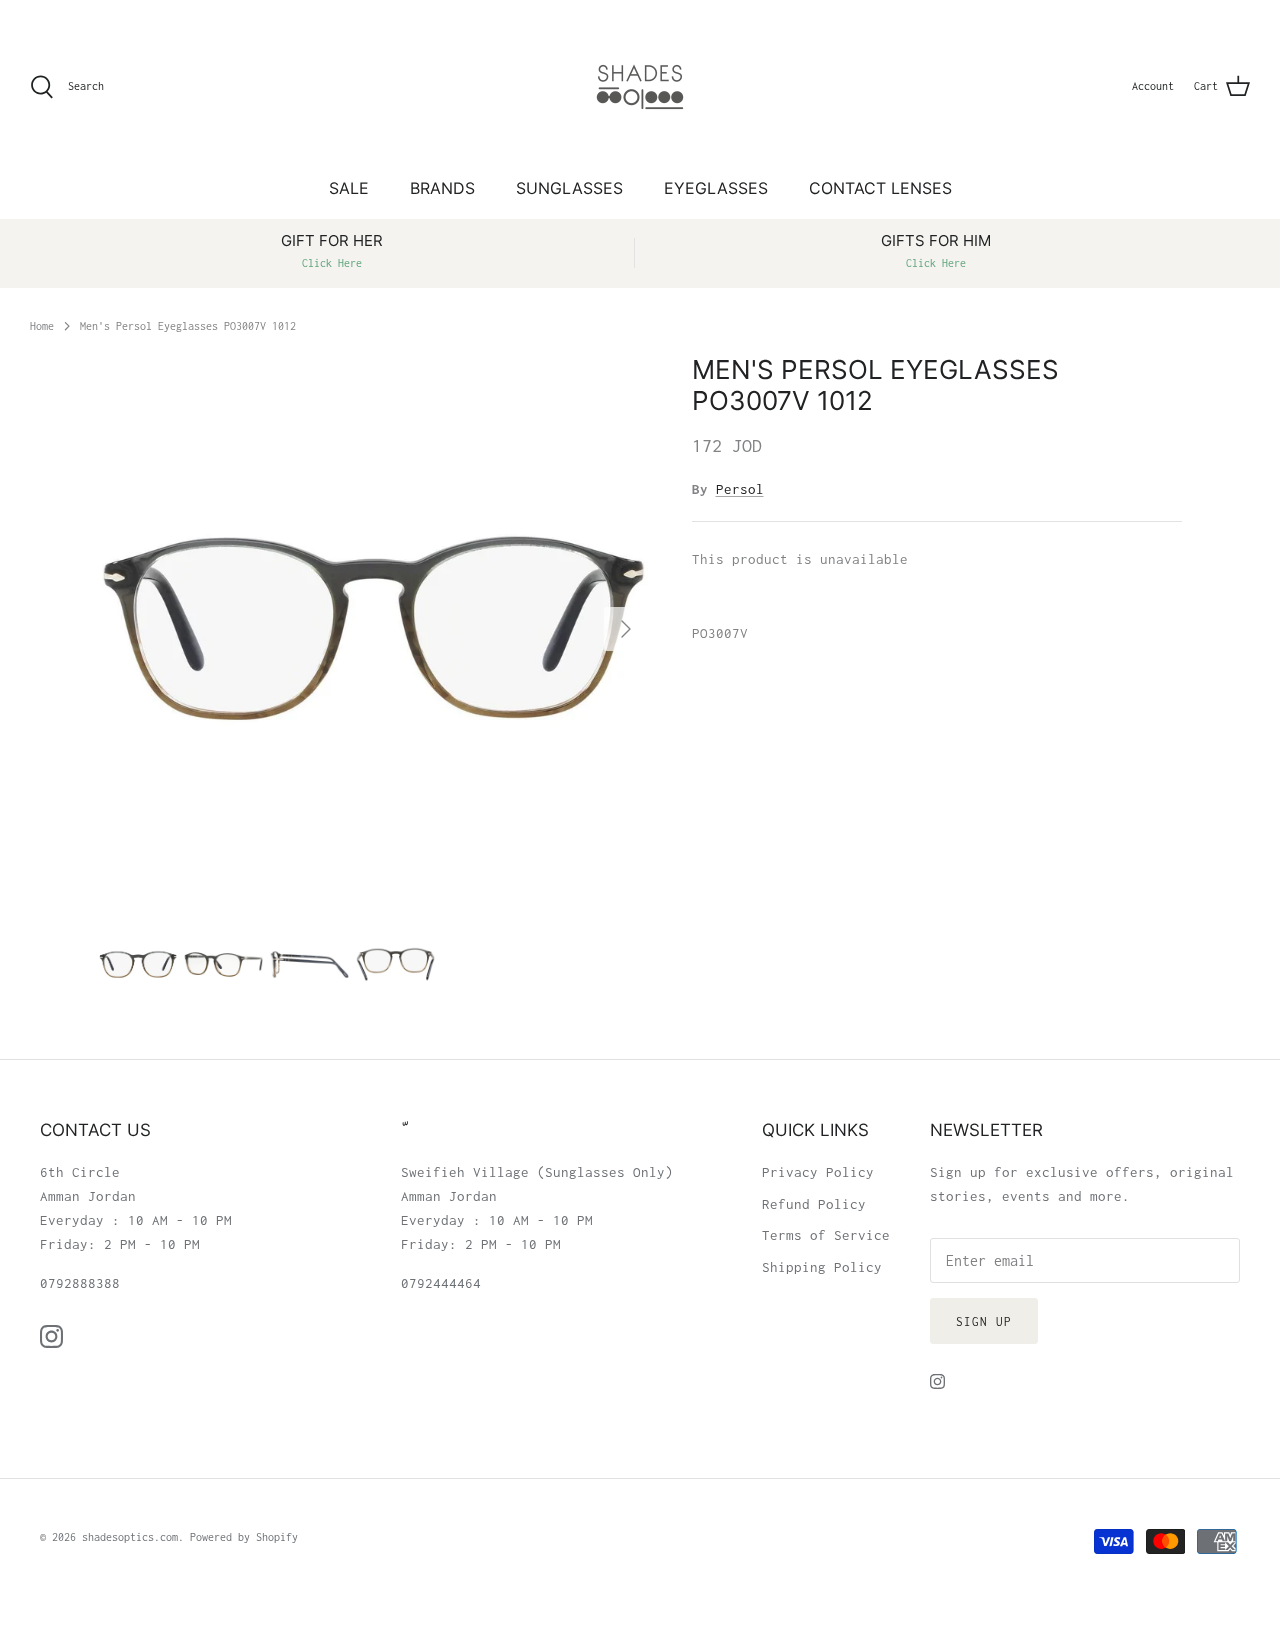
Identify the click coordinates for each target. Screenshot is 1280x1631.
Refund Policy (814, 1204)
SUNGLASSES (569, 188)
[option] (373, 628)
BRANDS (442, 188)
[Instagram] (51, 1336)
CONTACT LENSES (880, 188)
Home (42, 325)
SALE (349, 188)
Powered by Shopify (244, 1537)
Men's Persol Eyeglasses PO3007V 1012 (188, 325)
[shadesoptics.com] (640, 87)
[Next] (626, 629)
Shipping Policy (822, 1267)
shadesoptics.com (130, 1537)
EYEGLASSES (716, 188)
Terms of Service (826, 1235)
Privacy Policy (818, 1172)
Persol (740, 489)
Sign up (984, 1321)
